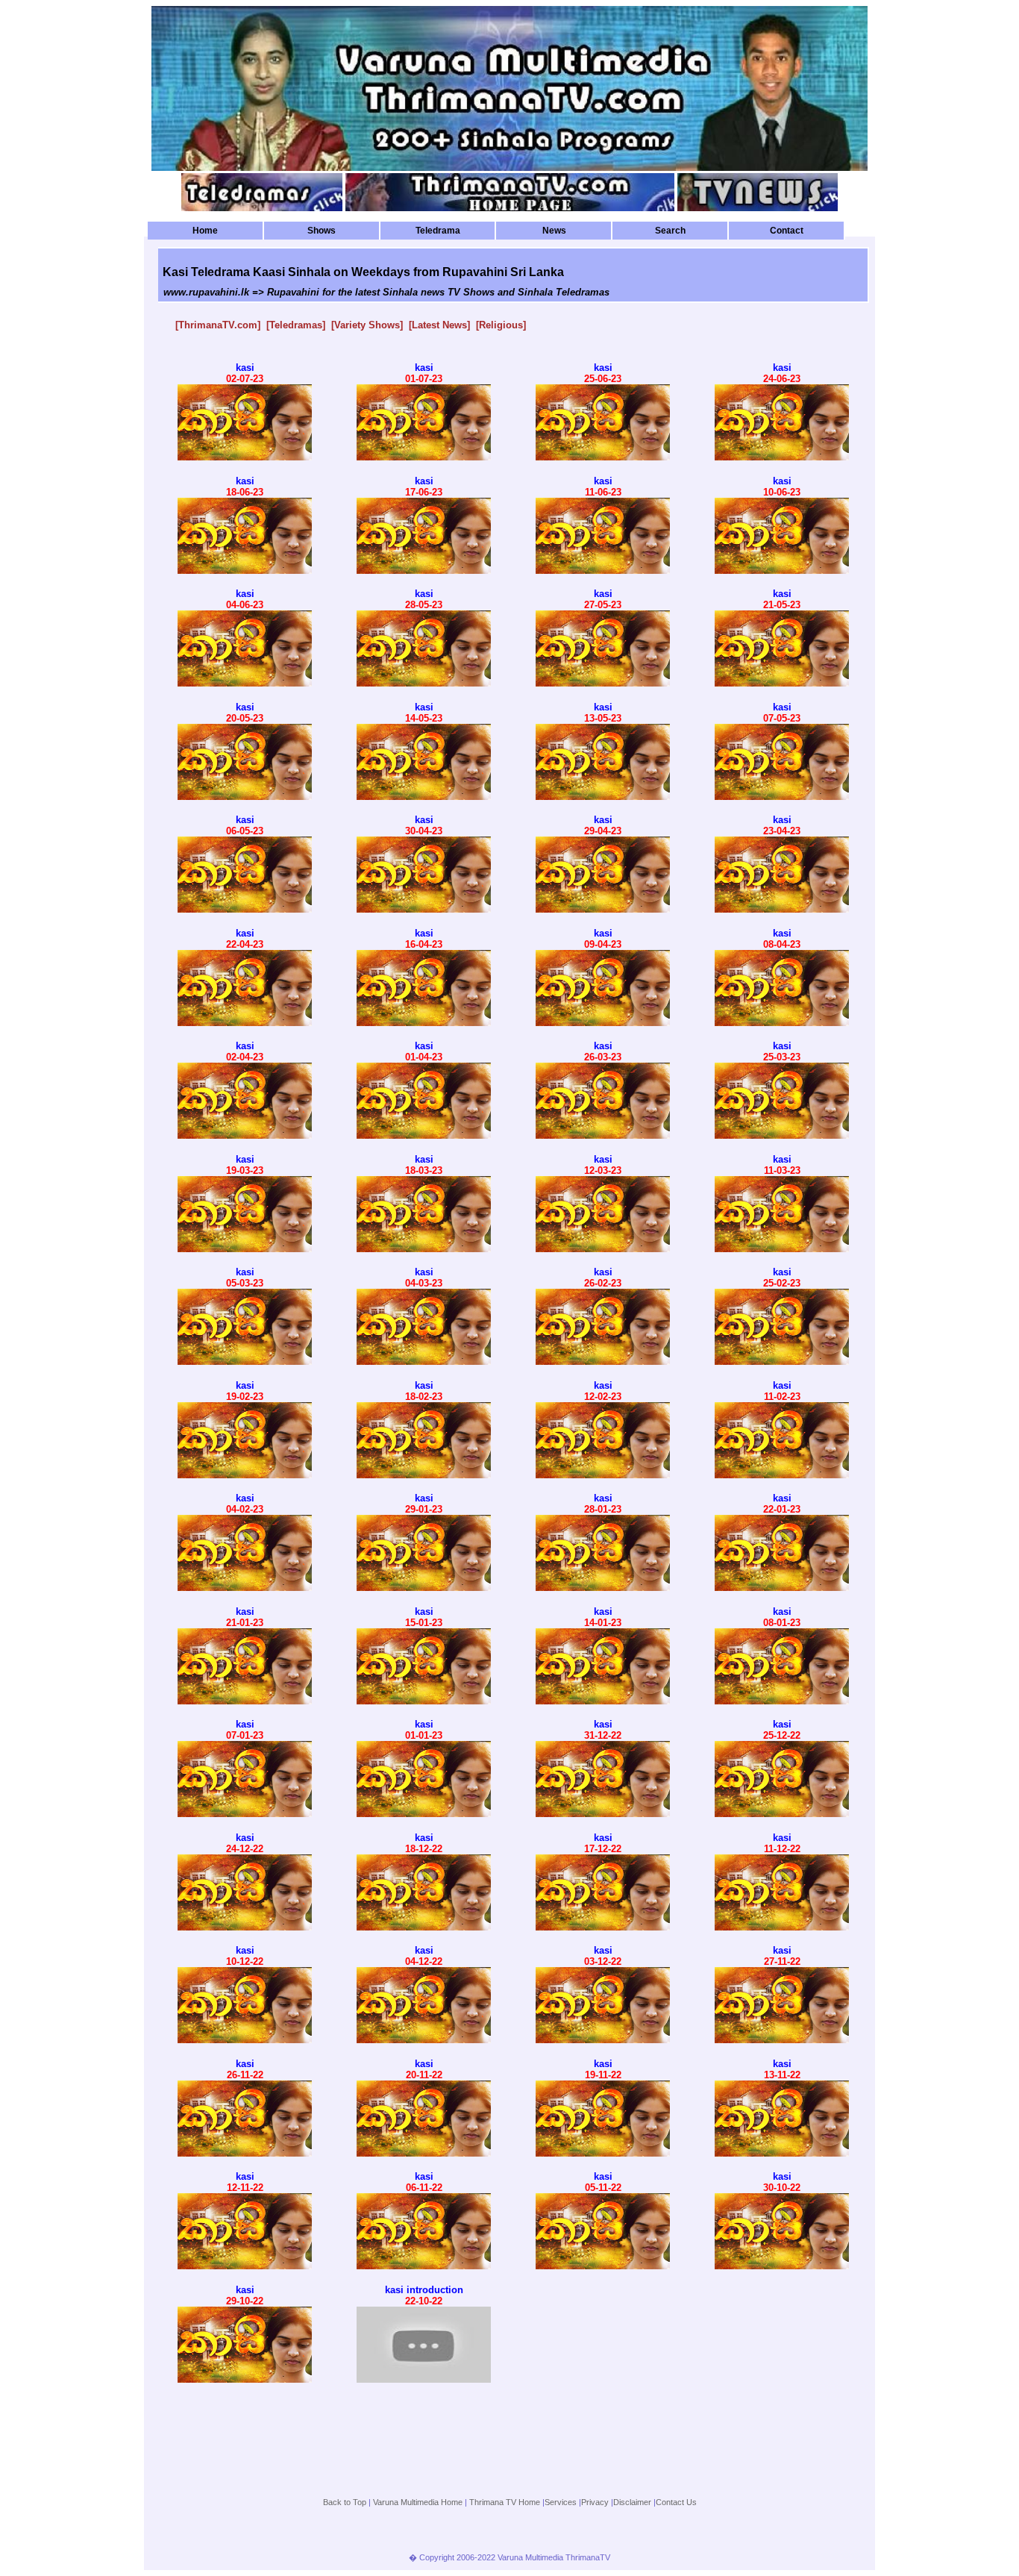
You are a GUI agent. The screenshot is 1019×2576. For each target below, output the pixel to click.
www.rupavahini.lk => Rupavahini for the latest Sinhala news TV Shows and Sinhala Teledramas (386, 292)
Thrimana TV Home (505, 2502)
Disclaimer (632, 2502)
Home (205, 231)
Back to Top (345, 2502)
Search (670, 231)
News (554, 231)
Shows (322, 231)
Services (561, 2502)
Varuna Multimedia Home (418, 2502)
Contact (787, 231)
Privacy (595, 2502)
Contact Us (676, 2502)
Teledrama (438, 231)
